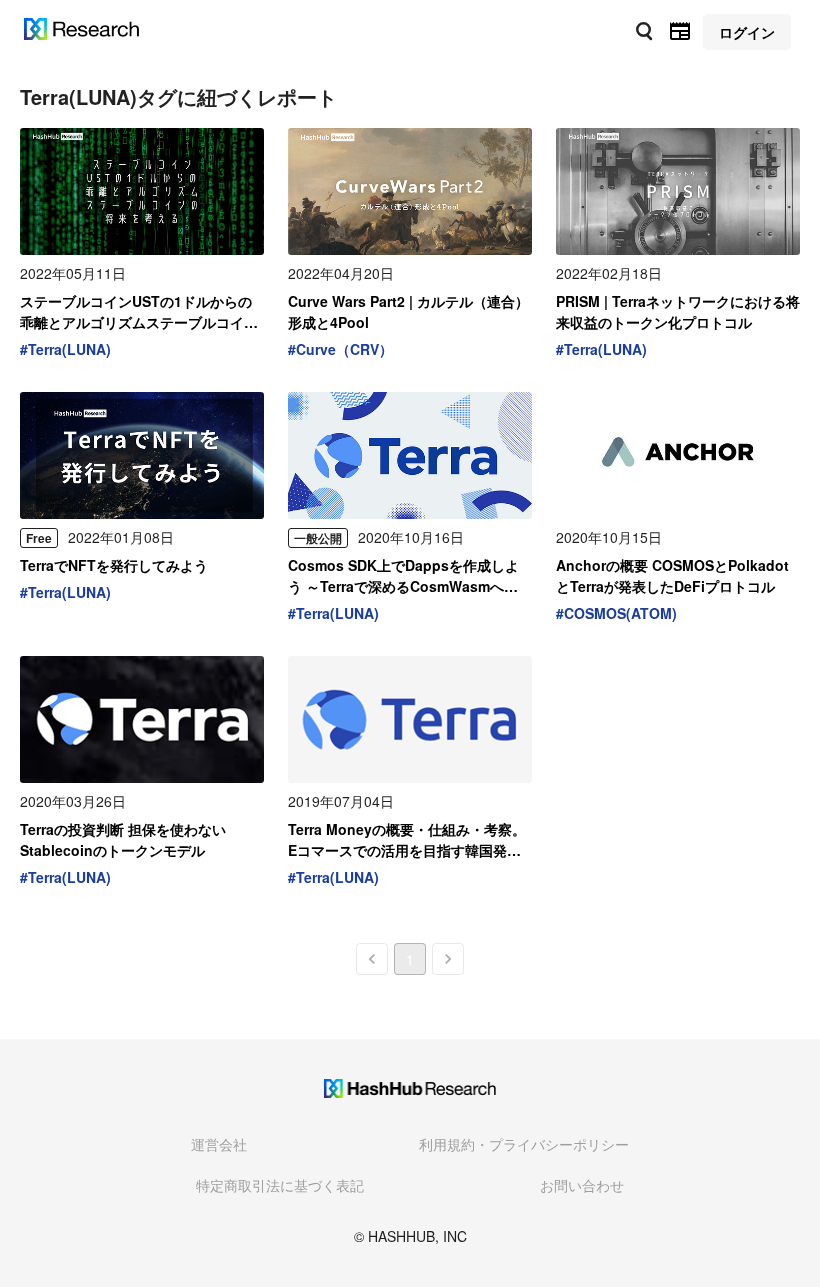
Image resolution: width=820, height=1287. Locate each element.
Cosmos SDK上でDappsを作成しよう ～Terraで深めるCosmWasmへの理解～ (410, 576)
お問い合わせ (582, 1185)
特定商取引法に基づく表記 (280, 1185)
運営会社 (219, 1144)
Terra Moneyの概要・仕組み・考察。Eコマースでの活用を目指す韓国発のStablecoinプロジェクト (407, 840)
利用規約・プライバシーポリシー (524, 1144)
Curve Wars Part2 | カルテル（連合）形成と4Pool (408, 311)
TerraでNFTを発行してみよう (114, 565)
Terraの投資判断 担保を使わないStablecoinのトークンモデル (123, 839)
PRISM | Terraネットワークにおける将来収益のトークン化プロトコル (678, 311)
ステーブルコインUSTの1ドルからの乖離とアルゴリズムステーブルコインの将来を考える (139, 312)
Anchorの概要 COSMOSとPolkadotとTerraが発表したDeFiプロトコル (672, 575)
